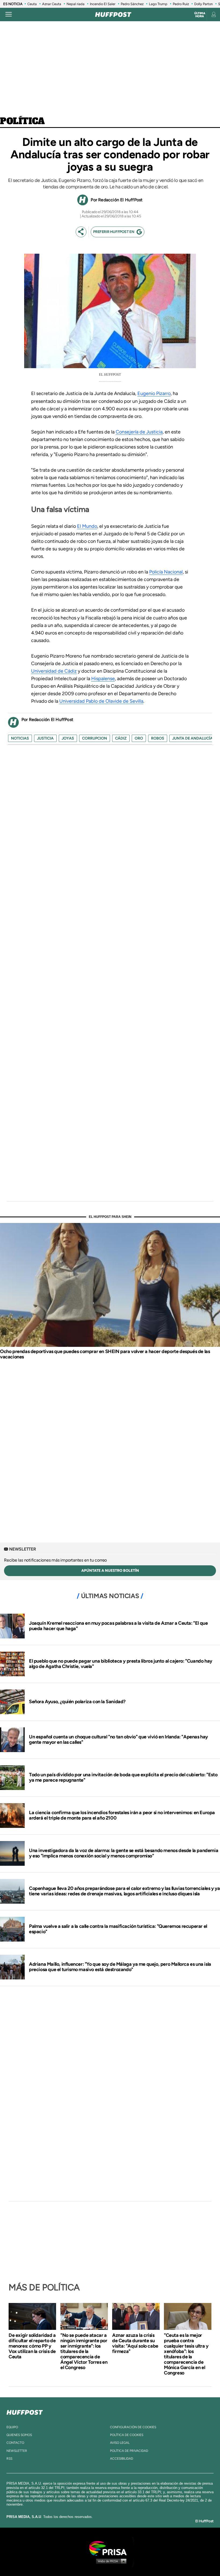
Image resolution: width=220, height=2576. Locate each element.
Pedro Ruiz (181, 4)
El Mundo (87, 526)
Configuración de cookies (133, 2427)
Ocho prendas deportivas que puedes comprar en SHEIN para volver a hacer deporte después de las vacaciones (105, 1354)
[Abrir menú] (9, 15)
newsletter (17, 2451)
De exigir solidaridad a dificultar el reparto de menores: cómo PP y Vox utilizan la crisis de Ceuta (32, 2346)
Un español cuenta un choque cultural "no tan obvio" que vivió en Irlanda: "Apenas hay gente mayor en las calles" (118, 1739)
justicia (45, 738)
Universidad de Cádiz (54, 671)
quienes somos (19, 2435)
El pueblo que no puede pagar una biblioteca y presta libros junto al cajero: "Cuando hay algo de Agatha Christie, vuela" (121, 1664)
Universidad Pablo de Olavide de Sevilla (101, 701)
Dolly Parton (203, 4)
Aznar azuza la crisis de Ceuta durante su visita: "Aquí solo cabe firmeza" (135, 2343)
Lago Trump (158, 4)
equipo (12, 2427)
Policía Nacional (166, 572)
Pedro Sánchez (132, 4)
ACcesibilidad (122, 2459)
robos (158, 738)
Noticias (20, 738)
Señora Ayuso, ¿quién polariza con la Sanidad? (77, 1702)
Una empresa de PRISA (110, 2548)
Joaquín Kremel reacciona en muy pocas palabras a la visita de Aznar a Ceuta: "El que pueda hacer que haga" (118, 1626)
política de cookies (127, 2435)
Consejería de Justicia (139, 432)
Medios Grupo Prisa (110, 2561)
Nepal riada (76, 4)
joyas (68, 738)
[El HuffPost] (113, 15)
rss (9, 2459)
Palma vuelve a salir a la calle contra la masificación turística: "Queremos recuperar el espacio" (118, 1929)
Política (22, 121)
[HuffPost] (25, 2411)
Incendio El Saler (103, 4)
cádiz (121, 738)
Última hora (200, 15)
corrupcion (95, 738)
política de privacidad (129, 2451)
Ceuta (32, 4)
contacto (15, 2443)
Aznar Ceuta (52, 4)
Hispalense (103, 679)
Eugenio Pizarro (154, 393)
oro (139, 738)
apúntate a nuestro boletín (110, 1571)
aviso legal (120, 2443)
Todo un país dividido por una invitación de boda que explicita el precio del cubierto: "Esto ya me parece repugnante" (123, 1777)
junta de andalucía (192, 738)
